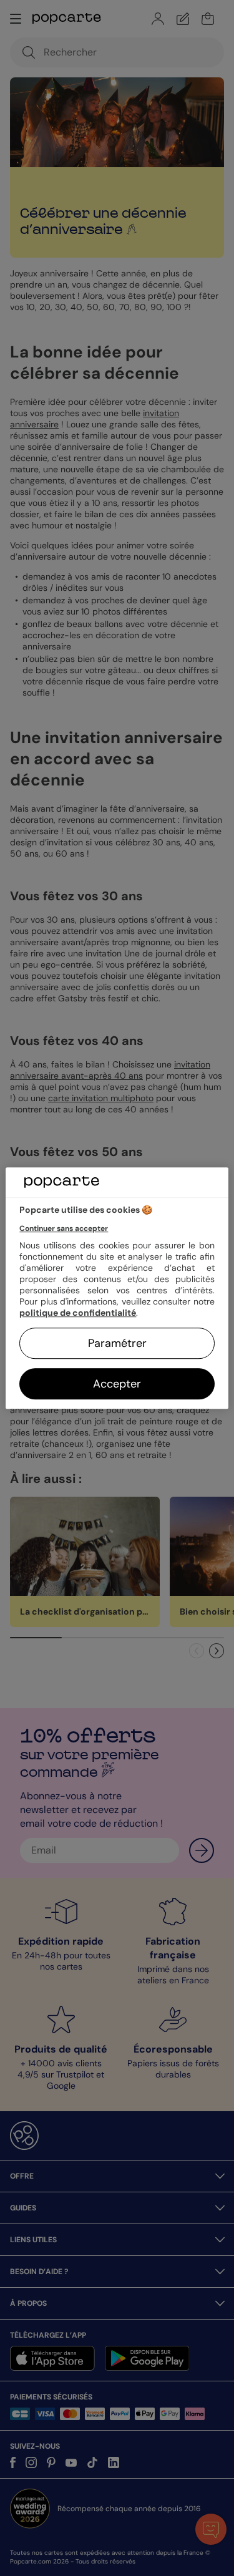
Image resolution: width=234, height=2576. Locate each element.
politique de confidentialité (78, 1313)
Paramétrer (117, 1343)
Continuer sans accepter (64, 1228)
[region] (117, 1288)
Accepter (117, 1384)
